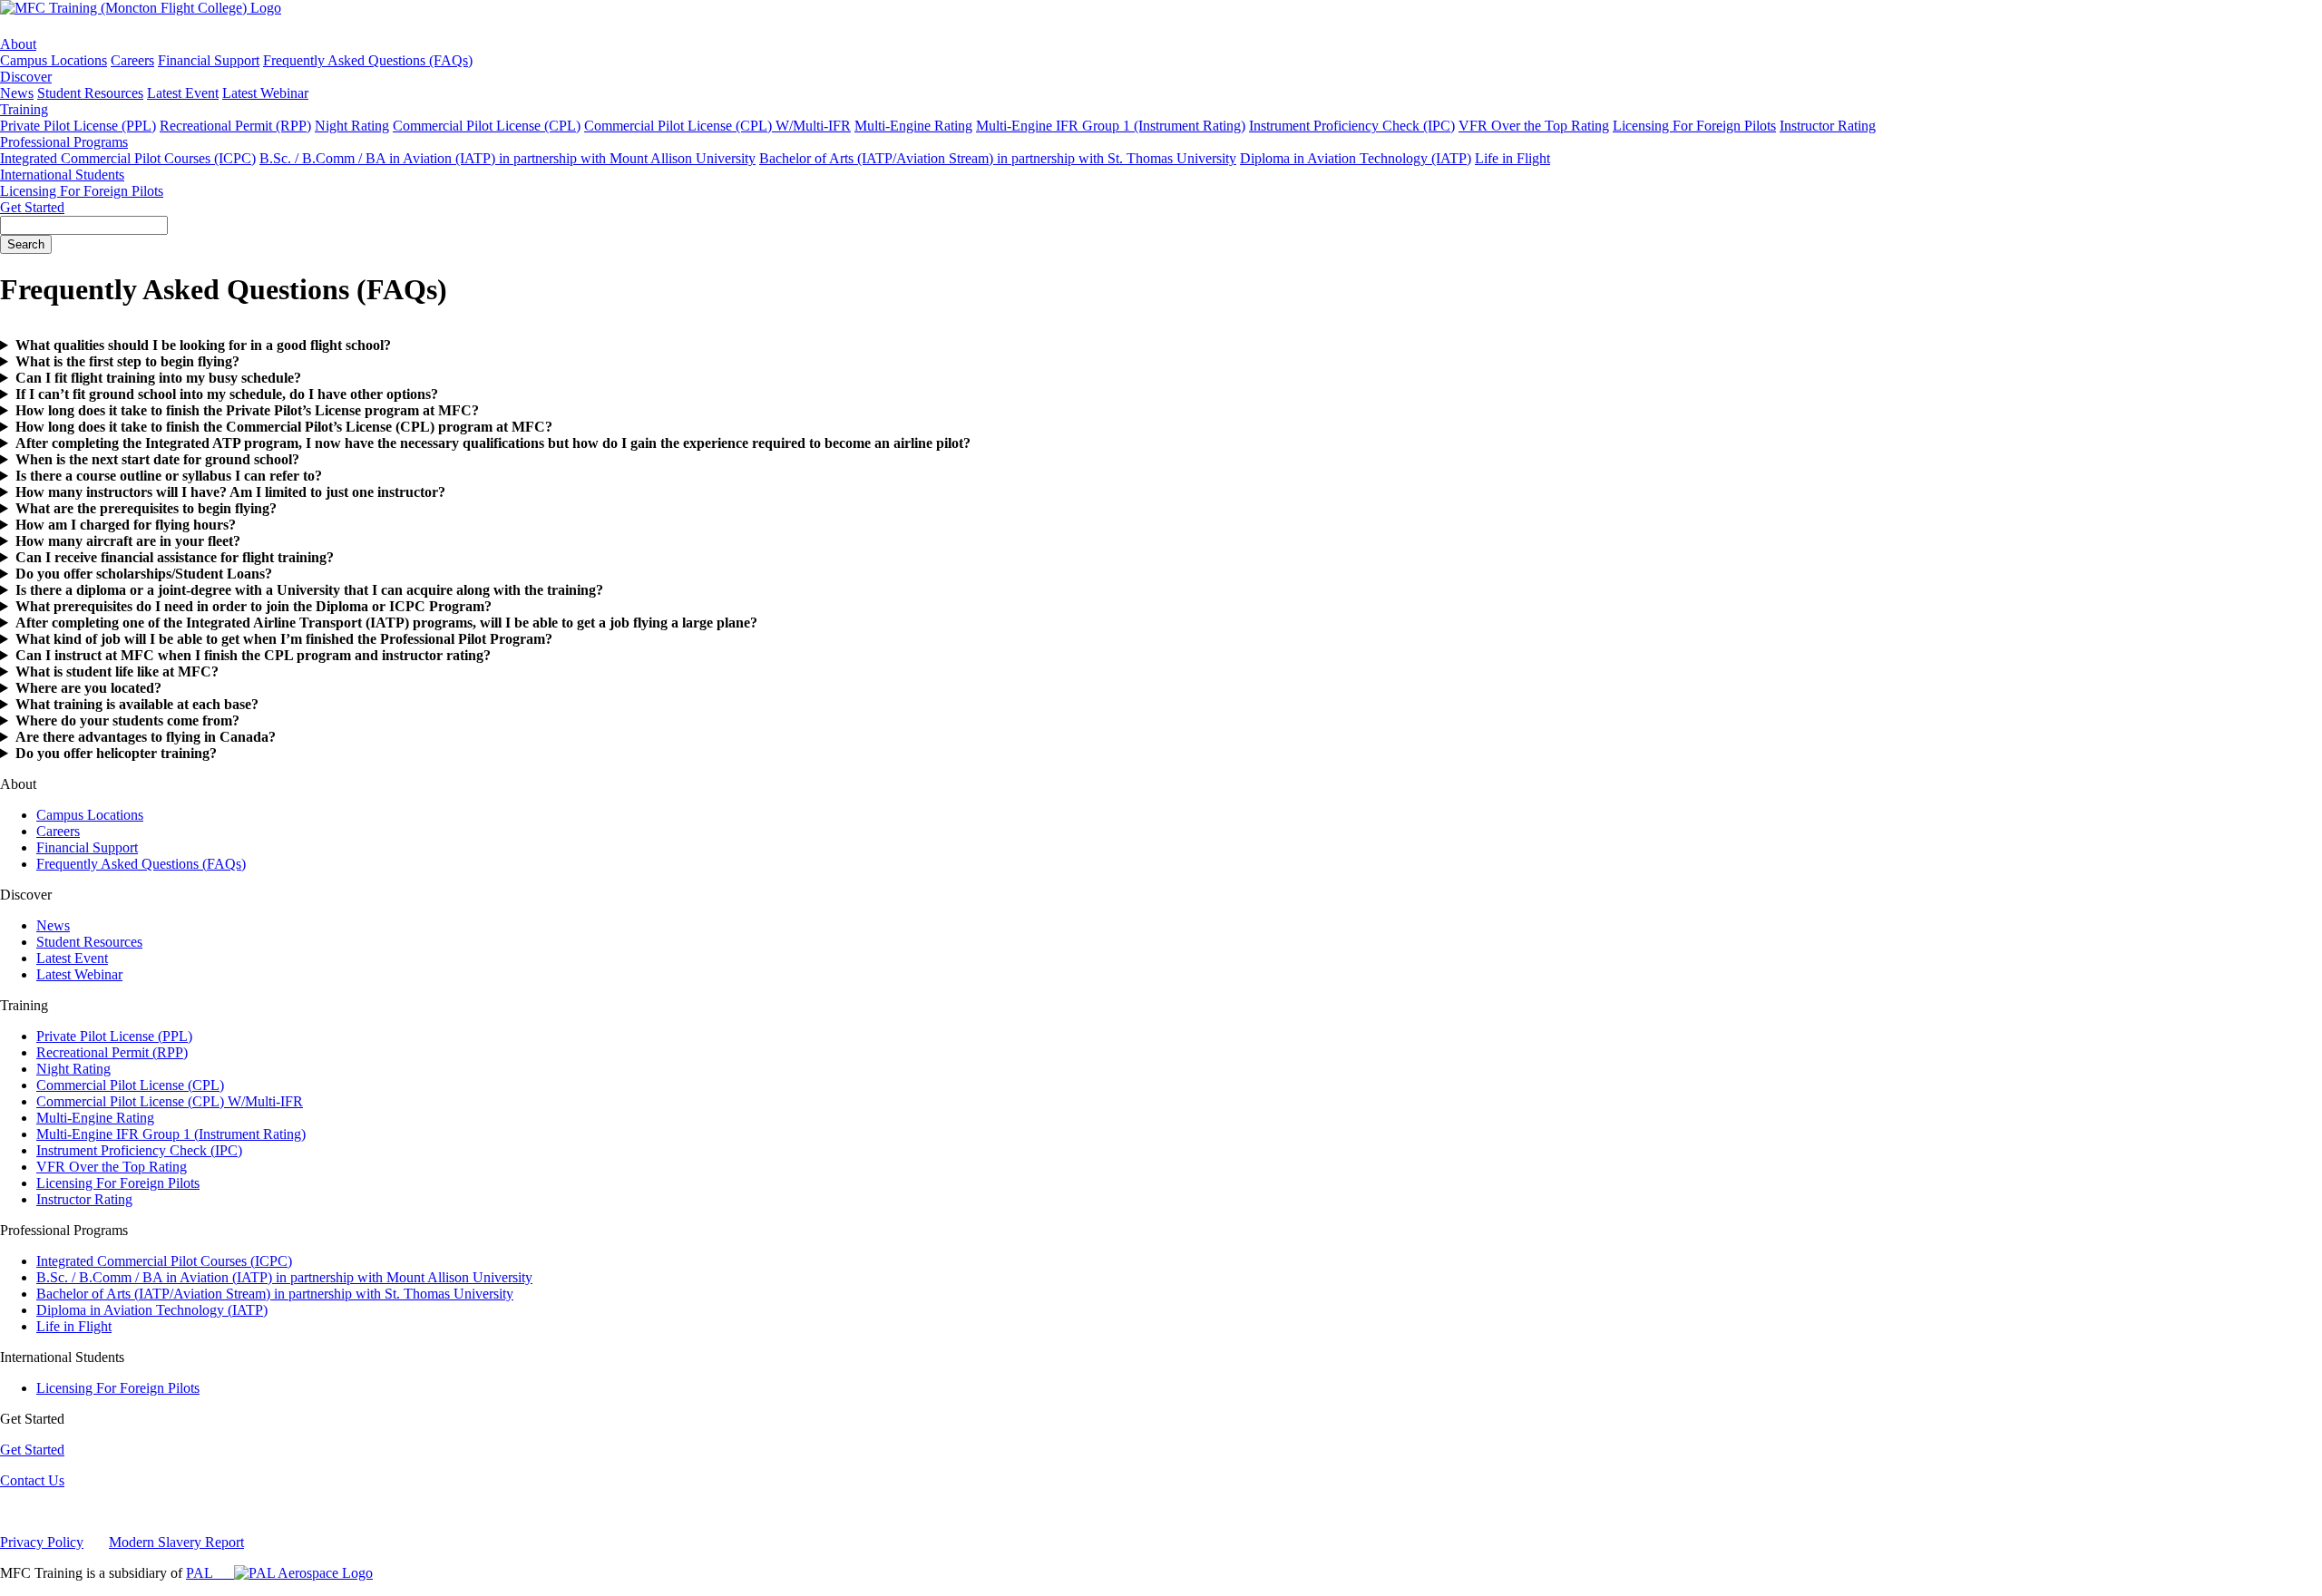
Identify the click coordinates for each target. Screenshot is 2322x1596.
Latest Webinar (265, 93)
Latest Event (183, 93)
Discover (26, 77)
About (18, 44)
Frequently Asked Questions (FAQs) (368, 60)
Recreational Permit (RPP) (235, 126)
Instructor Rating (1828, 126)
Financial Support (209, 60)
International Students (62, 175)
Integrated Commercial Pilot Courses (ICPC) (128, 158)
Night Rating (352, 126)
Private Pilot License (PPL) (78, 126)
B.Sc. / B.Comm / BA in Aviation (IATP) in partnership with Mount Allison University (507, 158)
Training (24, 109)
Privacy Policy (42, 1542)
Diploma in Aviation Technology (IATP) (1356, 158)
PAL (210, 1573)
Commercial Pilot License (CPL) (487, 126)
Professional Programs (64, 142)
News (17, 93)
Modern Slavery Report (176, 1542)
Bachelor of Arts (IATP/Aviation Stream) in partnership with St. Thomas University (998, 158)
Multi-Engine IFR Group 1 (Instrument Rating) (1111, 126)
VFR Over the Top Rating (1534, 126)
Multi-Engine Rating (913, 126)
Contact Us (32, 1480)
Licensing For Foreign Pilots (1694, 126)
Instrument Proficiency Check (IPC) (1352, 126)
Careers (132, 60)
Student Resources (90, 93)
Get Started (32, 207)
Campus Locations (54, 60)
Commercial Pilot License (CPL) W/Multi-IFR (717, 126)
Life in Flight (1512, 158)
